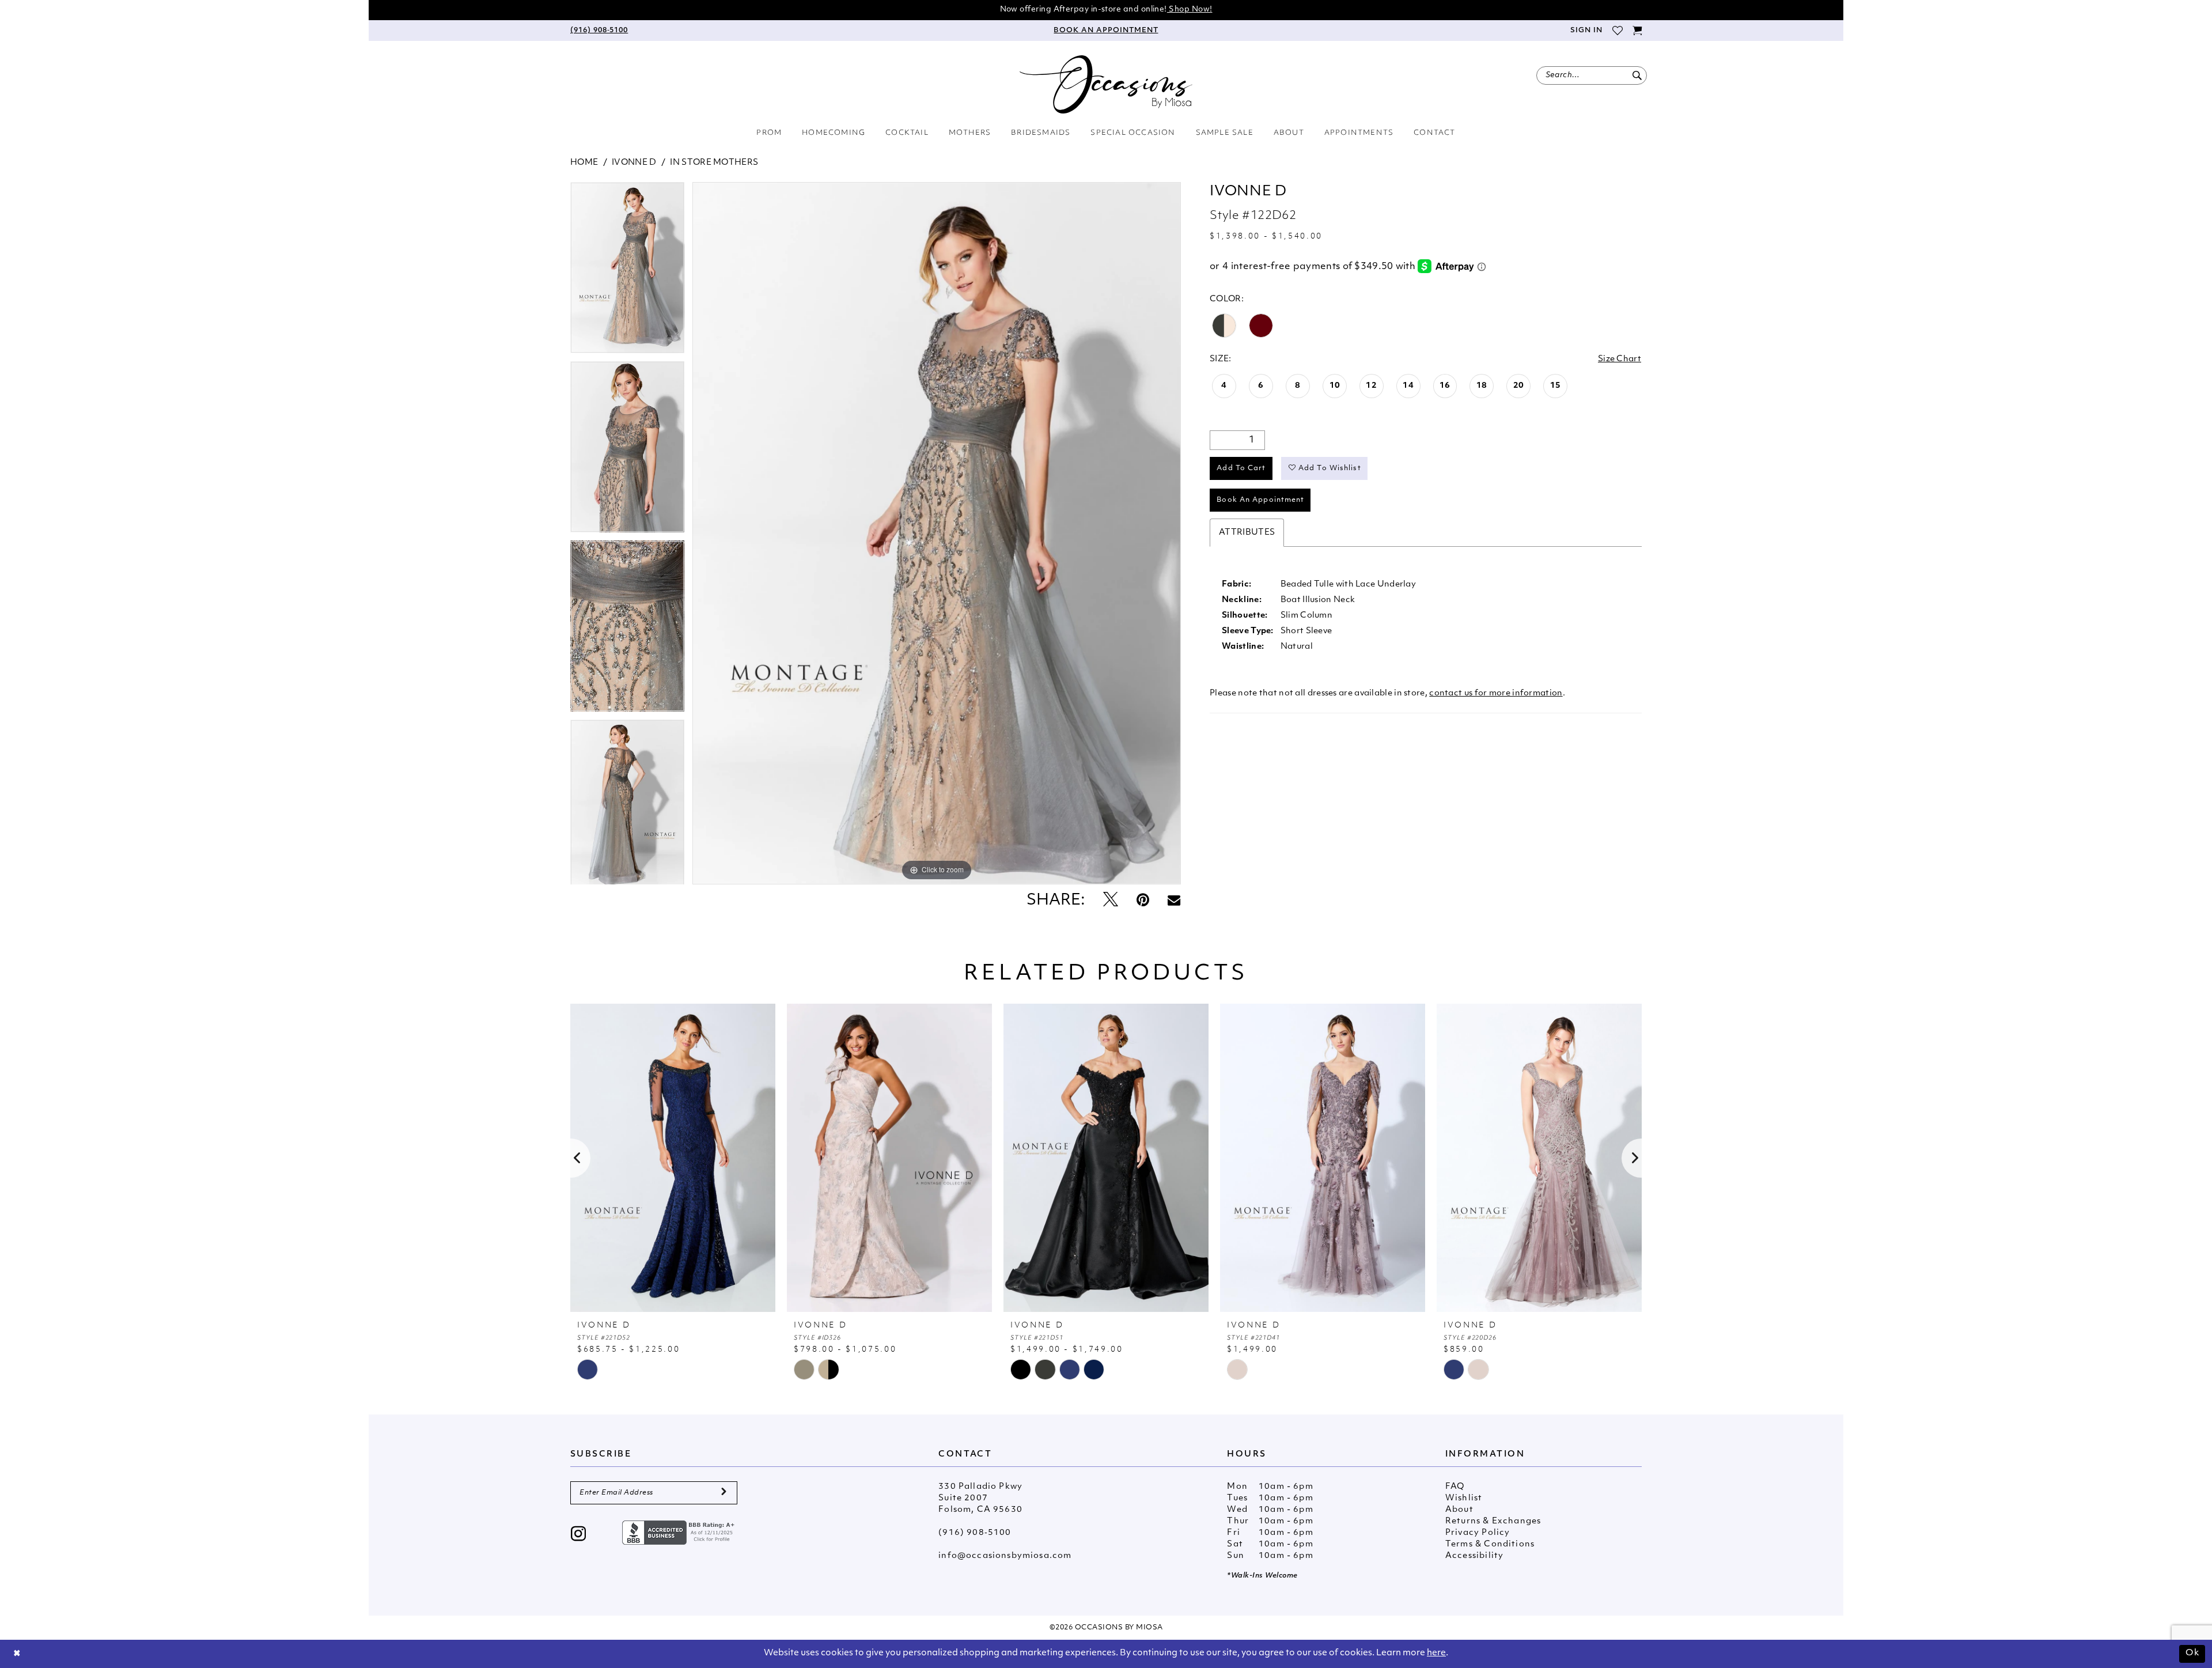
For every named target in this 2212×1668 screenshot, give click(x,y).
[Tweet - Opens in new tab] (1111, 901)
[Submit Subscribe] (724, 1493)
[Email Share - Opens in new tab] (1174, 901)
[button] (1586, 31)
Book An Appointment (1260, 500)
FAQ (1455, 1487)
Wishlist (1464, 1498)
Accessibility (1474, 1556)
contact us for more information (1496, 693)
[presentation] (673, 1158)
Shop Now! (1190, 10)
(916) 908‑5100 (975, 1533)
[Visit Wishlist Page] (1617, 31)
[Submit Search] (1637, 75)
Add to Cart (1241, 468)
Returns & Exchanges (1493, 1521)
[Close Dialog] (17, 1654)
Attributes (1247, 533)
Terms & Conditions (1490, 1544)
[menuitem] (599, 31)
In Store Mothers (714, 163)
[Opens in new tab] (680, 1533)
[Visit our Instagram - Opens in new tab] (579, 1535)
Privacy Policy (1478, 1533)
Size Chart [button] (1620, 359)
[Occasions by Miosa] (1106, 84)
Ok (2192, 1653)
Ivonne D (634, 163)
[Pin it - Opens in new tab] (1143, 901)
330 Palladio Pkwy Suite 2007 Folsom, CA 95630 (980, 1498)
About (1459, 1510)
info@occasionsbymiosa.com (1005, 1556)
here (1436, 1653)
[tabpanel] (627, 272)
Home (584, 163)
